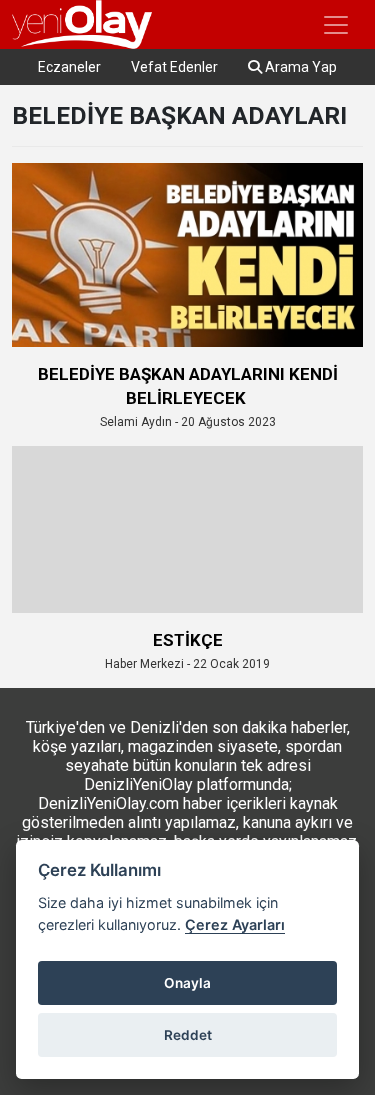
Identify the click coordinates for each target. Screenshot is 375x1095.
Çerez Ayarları (235, 924)
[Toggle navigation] (336, 25)
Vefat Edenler (174, 67)
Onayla (187, 983)
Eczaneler (69, 67)
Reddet (188, 1035)
